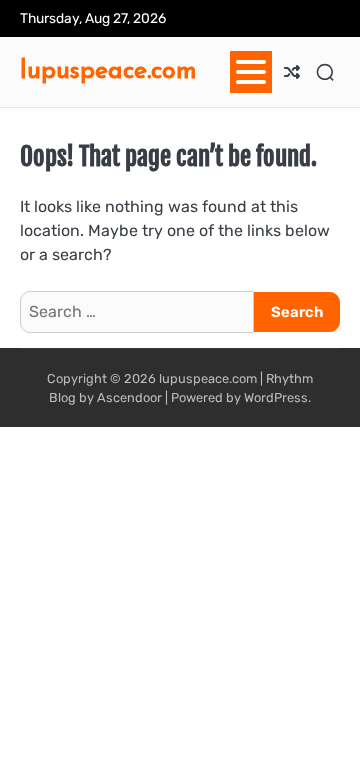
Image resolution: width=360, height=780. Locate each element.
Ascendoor (129, 397)
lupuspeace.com (108, 69)
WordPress (276, 397)
